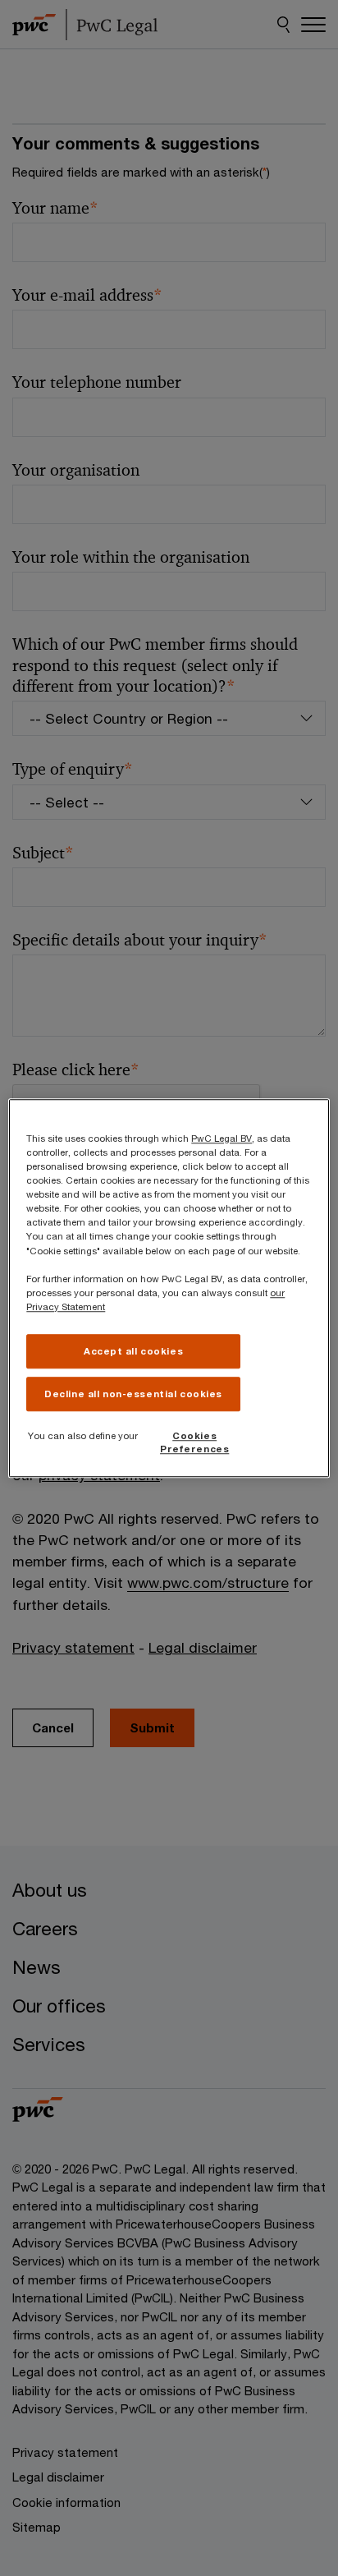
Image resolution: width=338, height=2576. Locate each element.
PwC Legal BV (222, 1138)
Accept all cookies (133, 1351)
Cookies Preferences (194, 1442)
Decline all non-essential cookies (133, 1394)
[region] (169, 1288)
